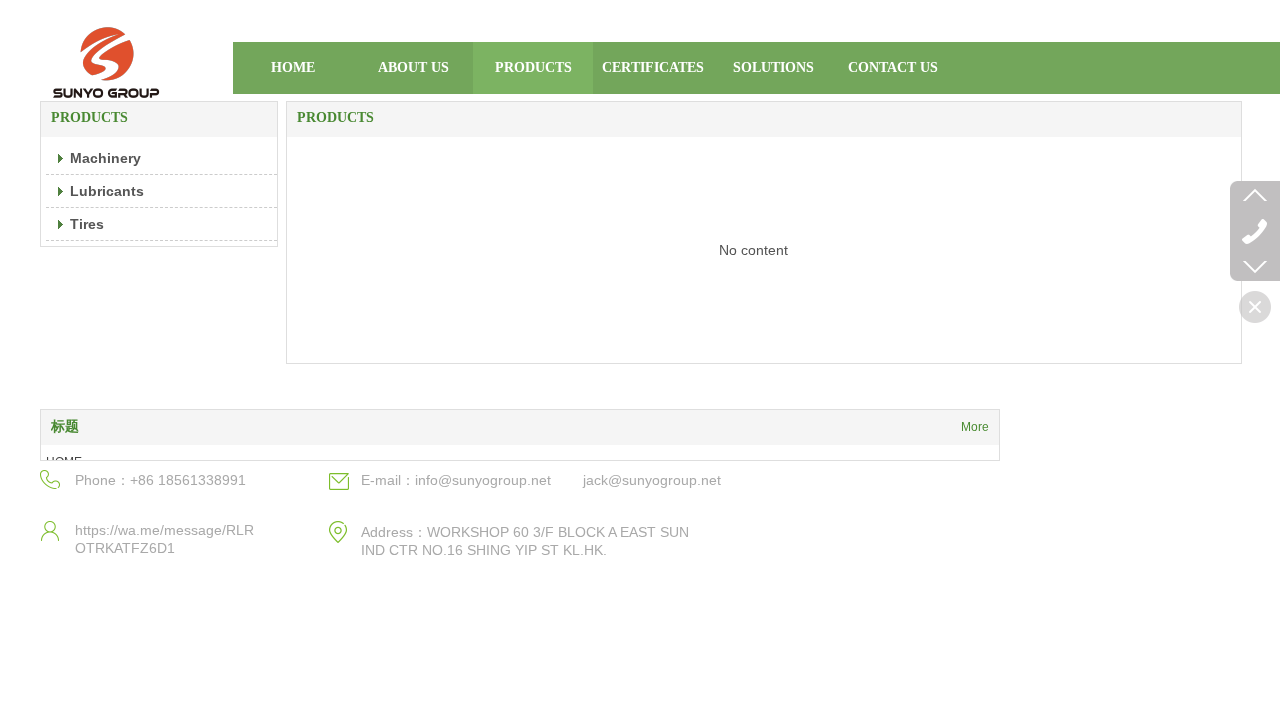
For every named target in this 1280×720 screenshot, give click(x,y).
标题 (65, 426)
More (975, 427)
